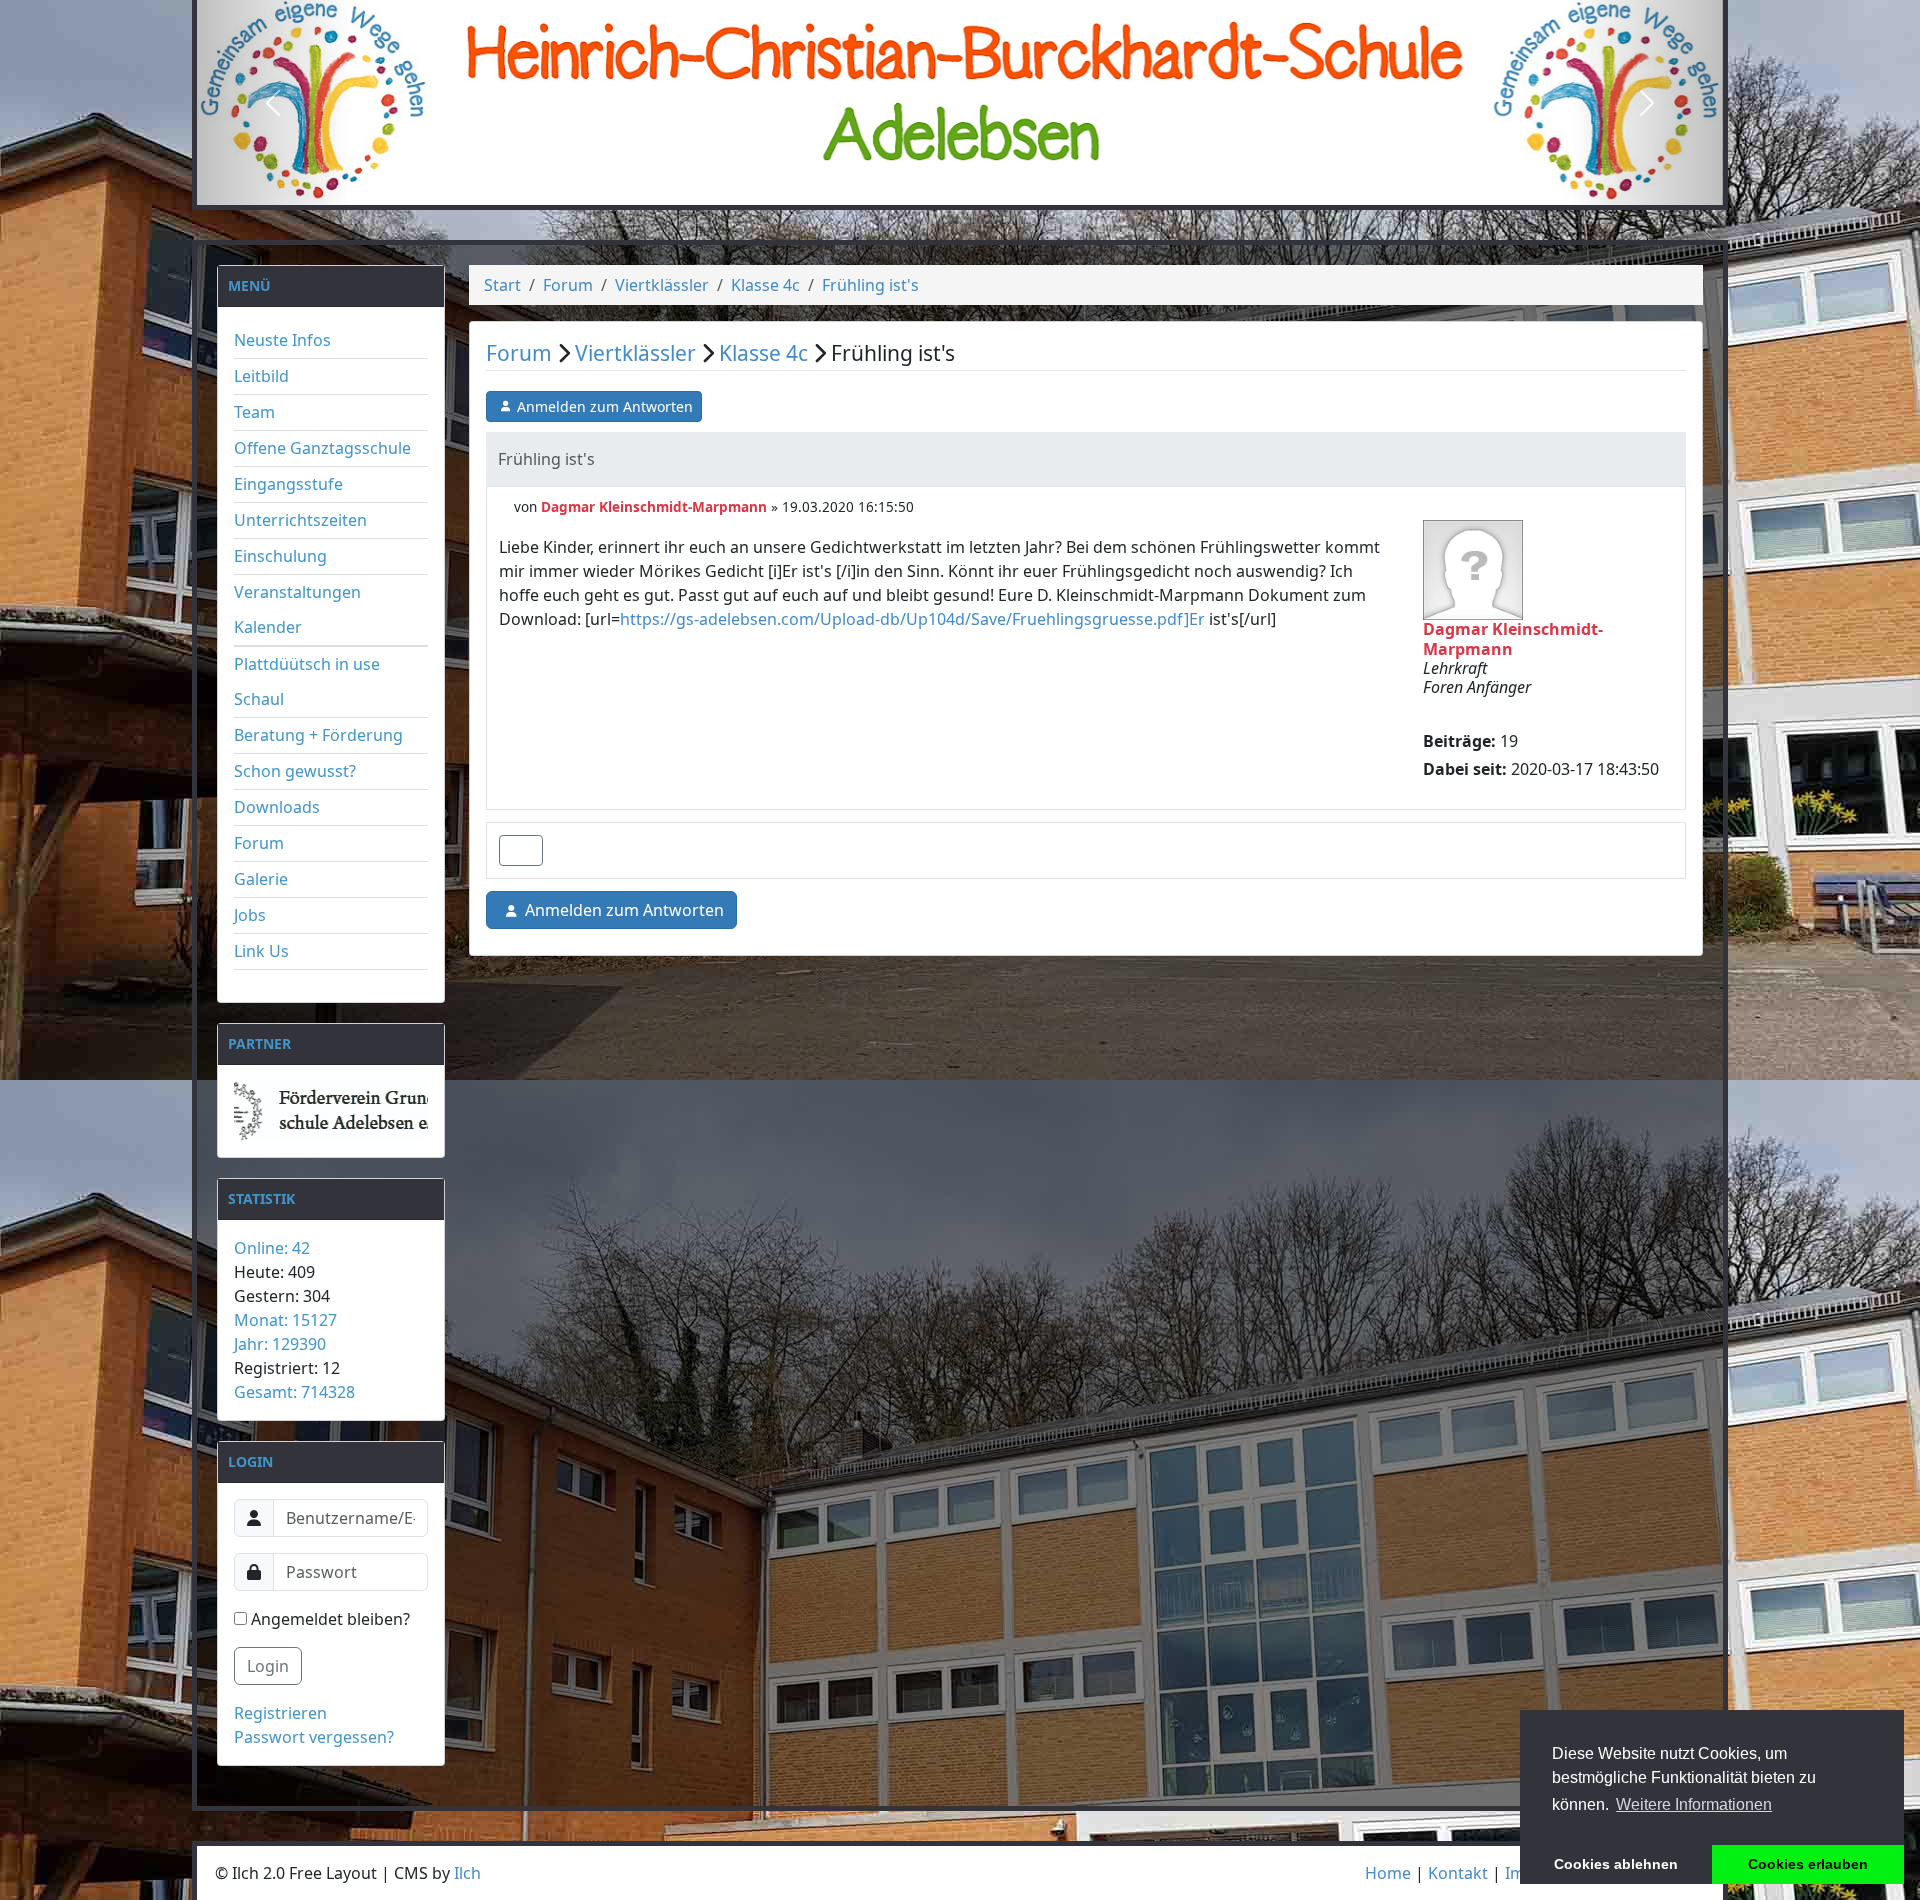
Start (502, 285)
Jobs (250, 915)
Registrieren (280, 1713)
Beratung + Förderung (318, 735)
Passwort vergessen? (314, 1737)
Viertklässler (662, 285)
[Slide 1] (924, 188)
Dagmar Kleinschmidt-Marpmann (654, 507)
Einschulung (280, 556)
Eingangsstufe (288, 484)
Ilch (467, 1873)
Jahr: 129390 (280, 1344)
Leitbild (261, 376)
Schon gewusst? (295, 771)
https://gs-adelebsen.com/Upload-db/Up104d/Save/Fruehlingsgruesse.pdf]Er (912, 619)
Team (254, 412)
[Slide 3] (996, 188)
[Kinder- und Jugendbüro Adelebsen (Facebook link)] (325, 1111)
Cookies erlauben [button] (1808, 1864)
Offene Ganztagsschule (322, 448)
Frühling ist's (870, 285)
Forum (259, 843)
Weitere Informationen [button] (1694, 1804)
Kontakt (1458, 1873)
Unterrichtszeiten (300, 520)
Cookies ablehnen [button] (1616, 1864)
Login (268, 1666)
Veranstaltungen (297, 592)
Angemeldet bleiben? (328, 1619)
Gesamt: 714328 (294, 1392)
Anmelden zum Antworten (605, 406)
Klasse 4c (765, 285)
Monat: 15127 (285, 1320)
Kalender (268, 627)
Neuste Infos (282, 340)
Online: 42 (272, 1248)
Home (1388, 1873)
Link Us (261, 951)
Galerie (261, 879)
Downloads (277, 807)
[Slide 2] (960, 188)
